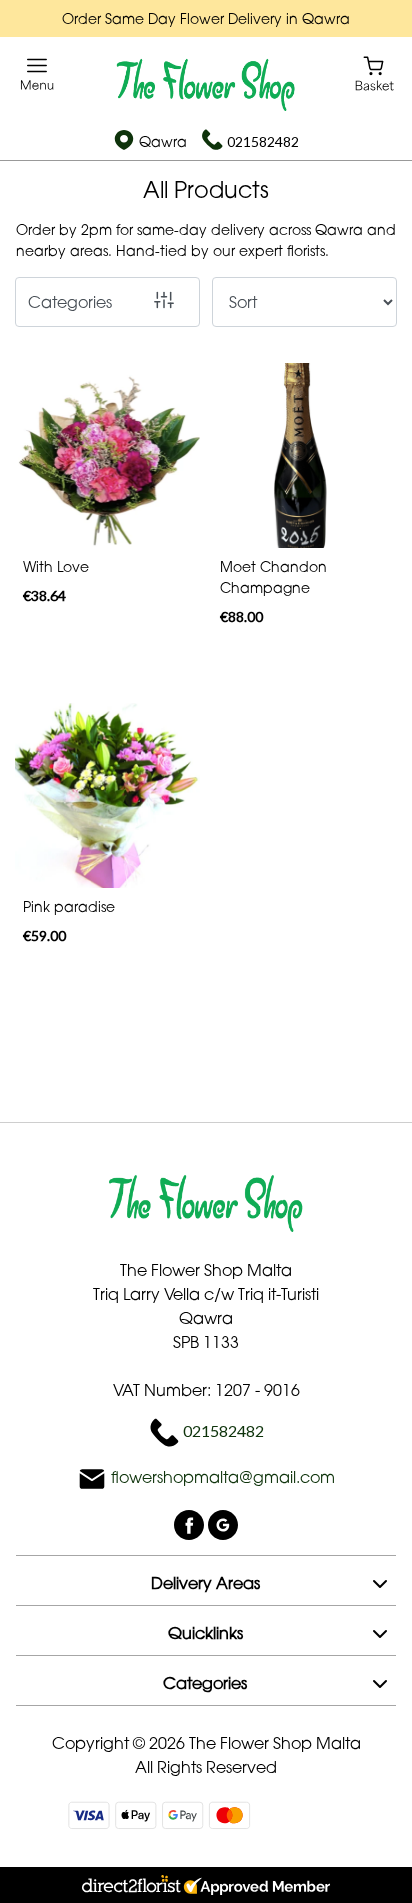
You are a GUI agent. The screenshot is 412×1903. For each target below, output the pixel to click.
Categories (70, 302)
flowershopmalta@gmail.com (223, 1477)
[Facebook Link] (191, 1523)
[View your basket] (374, 72)
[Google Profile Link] (223, 1523)
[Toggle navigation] (37, 74)
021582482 (263, 141)
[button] (206, 1580)
